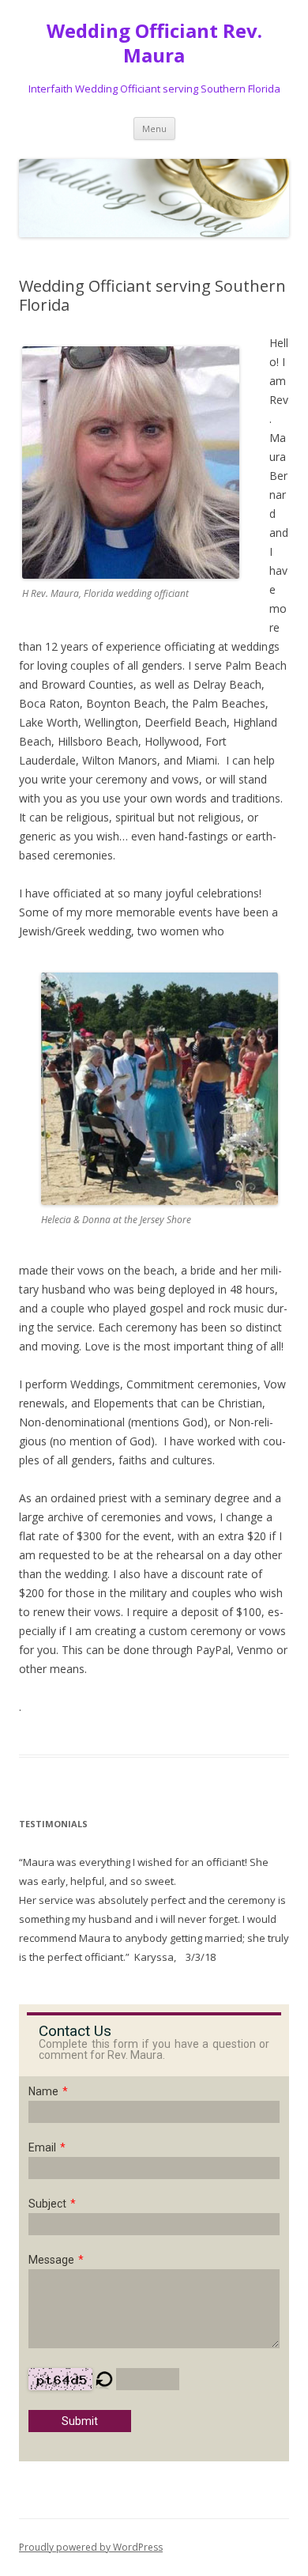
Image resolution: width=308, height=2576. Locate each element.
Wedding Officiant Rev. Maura (154, 43)
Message (51, 2260)
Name (43, 2091)
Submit (80, 2421)
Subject (47, 2204)
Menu (154, 128)
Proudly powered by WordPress (91, 2547)
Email (42, 2147)
